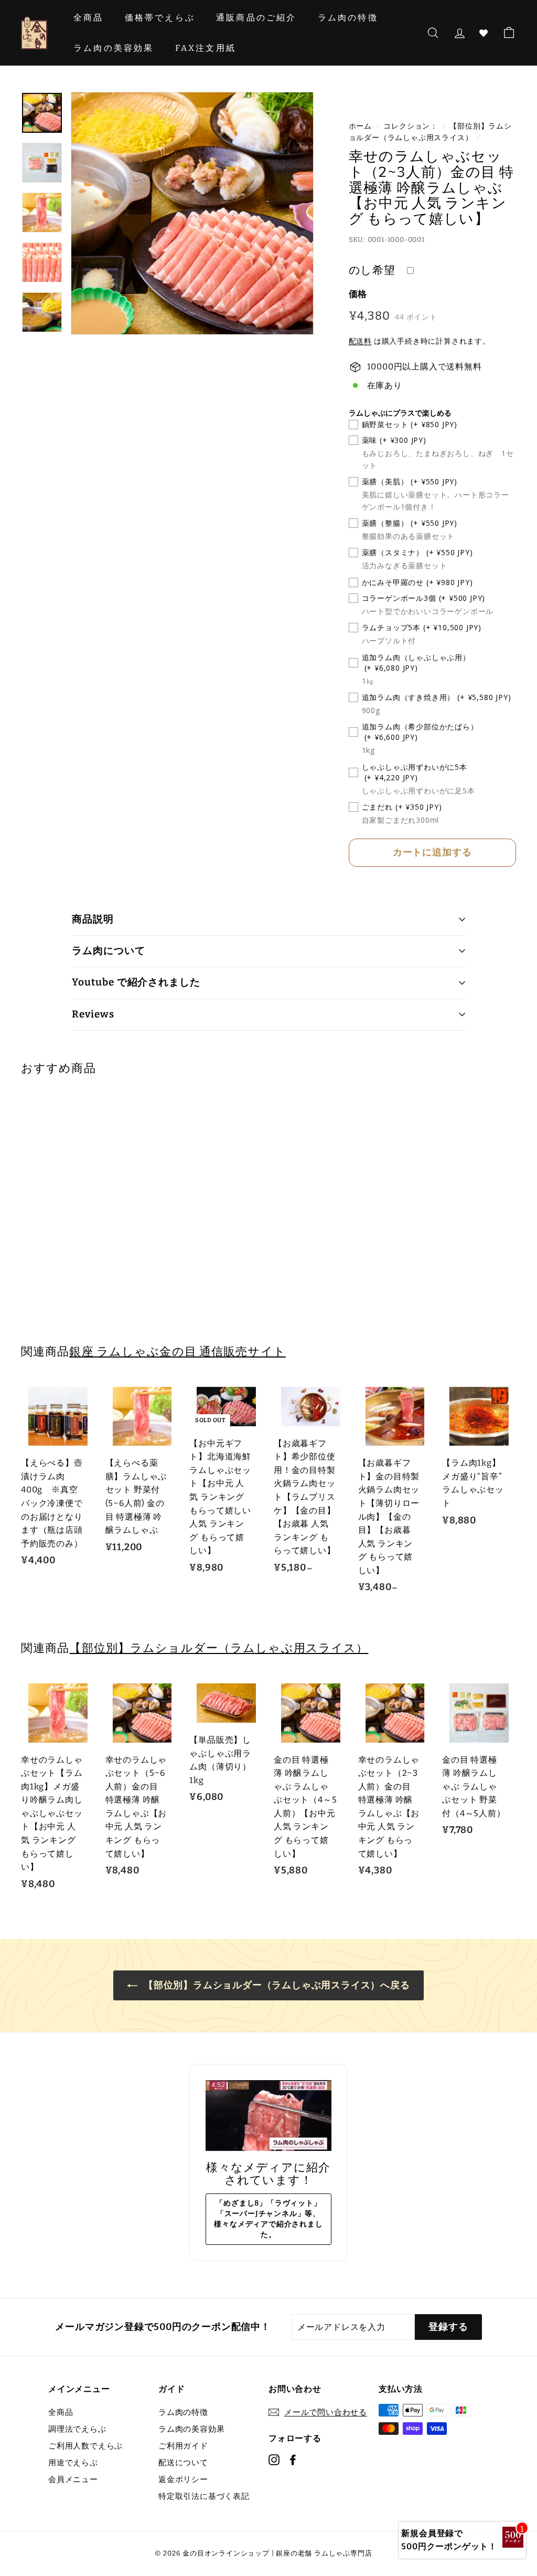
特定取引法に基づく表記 (204, 2496)
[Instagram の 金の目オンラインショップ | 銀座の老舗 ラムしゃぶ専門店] (274, 2459)
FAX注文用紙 (206, 48)
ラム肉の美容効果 (114, 48)
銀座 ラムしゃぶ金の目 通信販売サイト (177, 1351)
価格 (358, 294)
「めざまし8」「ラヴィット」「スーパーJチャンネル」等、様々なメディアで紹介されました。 (268, 2219)
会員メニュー (73, 2479)
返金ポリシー (183, 2479)
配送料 (360, 341)
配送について (183, 2463)
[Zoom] (192, 213)
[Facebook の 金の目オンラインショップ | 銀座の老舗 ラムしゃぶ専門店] (293, 2459)
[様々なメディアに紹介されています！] (268, 2116)
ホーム (360, 126)
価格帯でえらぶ (160, 18)
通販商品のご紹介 (256, 18)
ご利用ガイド (183, 2446)
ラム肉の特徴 (348, 18)
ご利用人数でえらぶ (85, 2446)
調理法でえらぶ (77, 2429)
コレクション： (411, 126)
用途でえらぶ (73, 2463)
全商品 (89, 18)
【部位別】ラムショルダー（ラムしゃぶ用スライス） (219, 1648)
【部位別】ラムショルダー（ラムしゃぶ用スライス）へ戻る (276, 1985)
